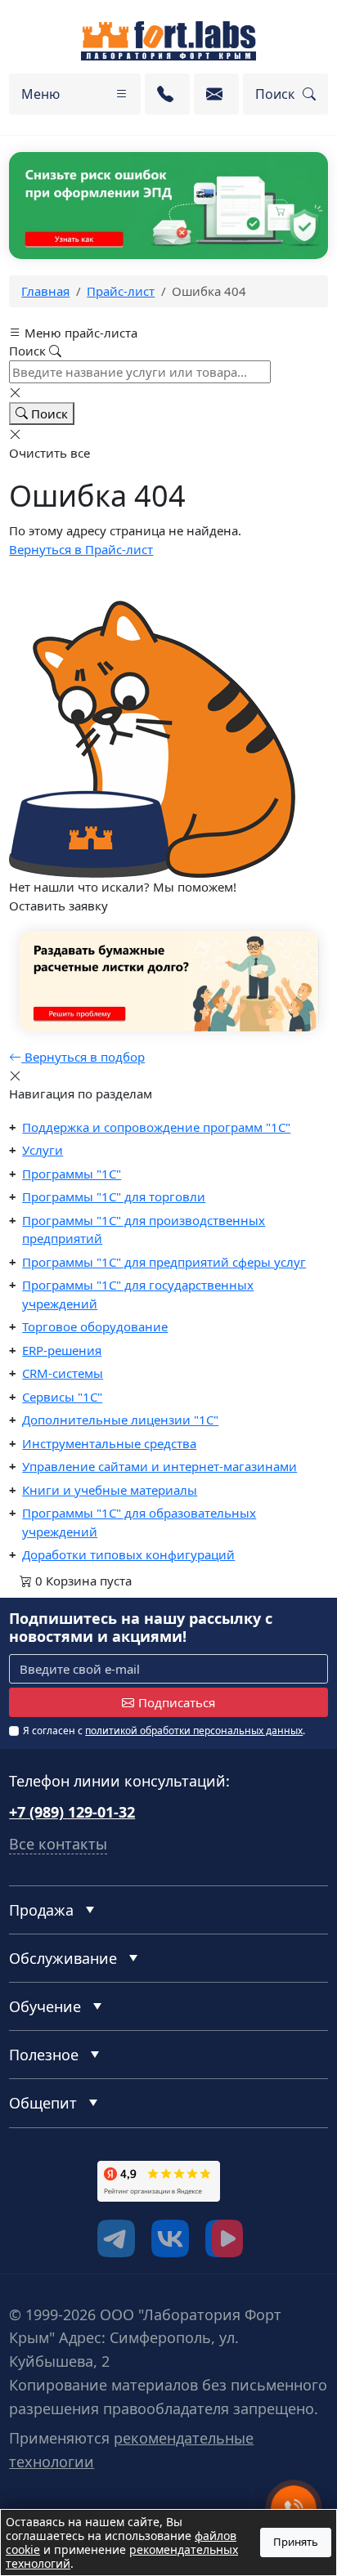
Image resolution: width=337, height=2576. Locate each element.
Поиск (48, 414)
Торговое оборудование (95, 1326)
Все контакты (58, 1844)
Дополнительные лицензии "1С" (120, 1420)
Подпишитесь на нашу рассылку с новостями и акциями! (141, 1628)
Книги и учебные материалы (110, 1490)
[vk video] (224, 2238)
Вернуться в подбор (83, 1057)
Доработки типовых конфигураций (128, 1554)
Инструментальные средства (109, 1443)
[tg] (116, 2238)
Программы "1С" (72, 1174)
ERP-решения (62, 1350)
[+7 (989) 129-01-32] (167, 94)
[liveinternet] (45, 2207)
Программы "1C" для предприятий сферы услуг (164, 1262)
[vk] (170, 2238)
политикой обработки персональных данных (194, 1731)
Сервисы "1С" (62, 1397)
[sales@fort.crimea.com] (216, 94)
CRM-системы (63, 1373)
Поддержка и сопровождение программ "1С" (156, 1127)
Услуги (43, 1150)
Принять (296, 2542)
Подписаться (177, 1702)
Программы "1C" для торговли (114, 1196)
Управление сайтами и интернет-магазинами (160, 1466)
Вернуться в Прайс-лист (81, 549)
